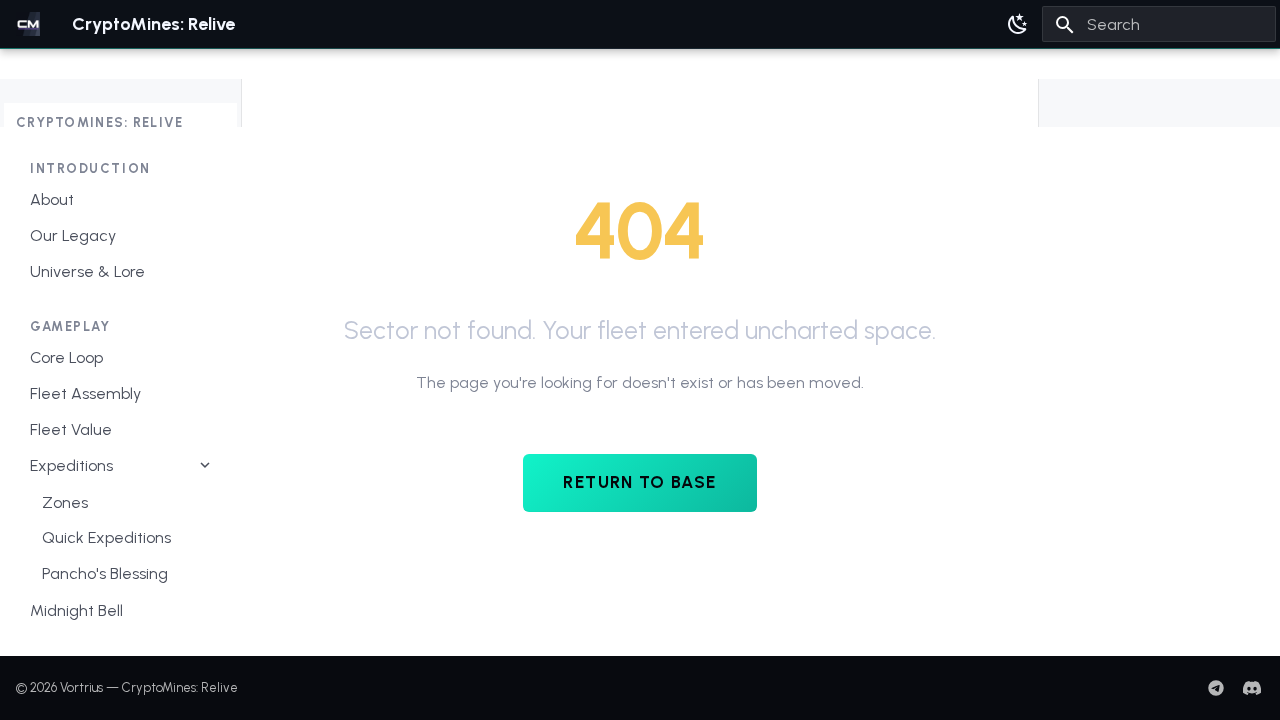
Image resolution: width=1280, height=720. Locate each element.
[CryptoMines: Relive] (28, 24)
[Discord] (1252, 688)
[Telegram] (1216, 688)
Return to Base (639, 482)
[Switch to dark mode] (1018, 24)
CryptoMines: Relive (100, 122)
